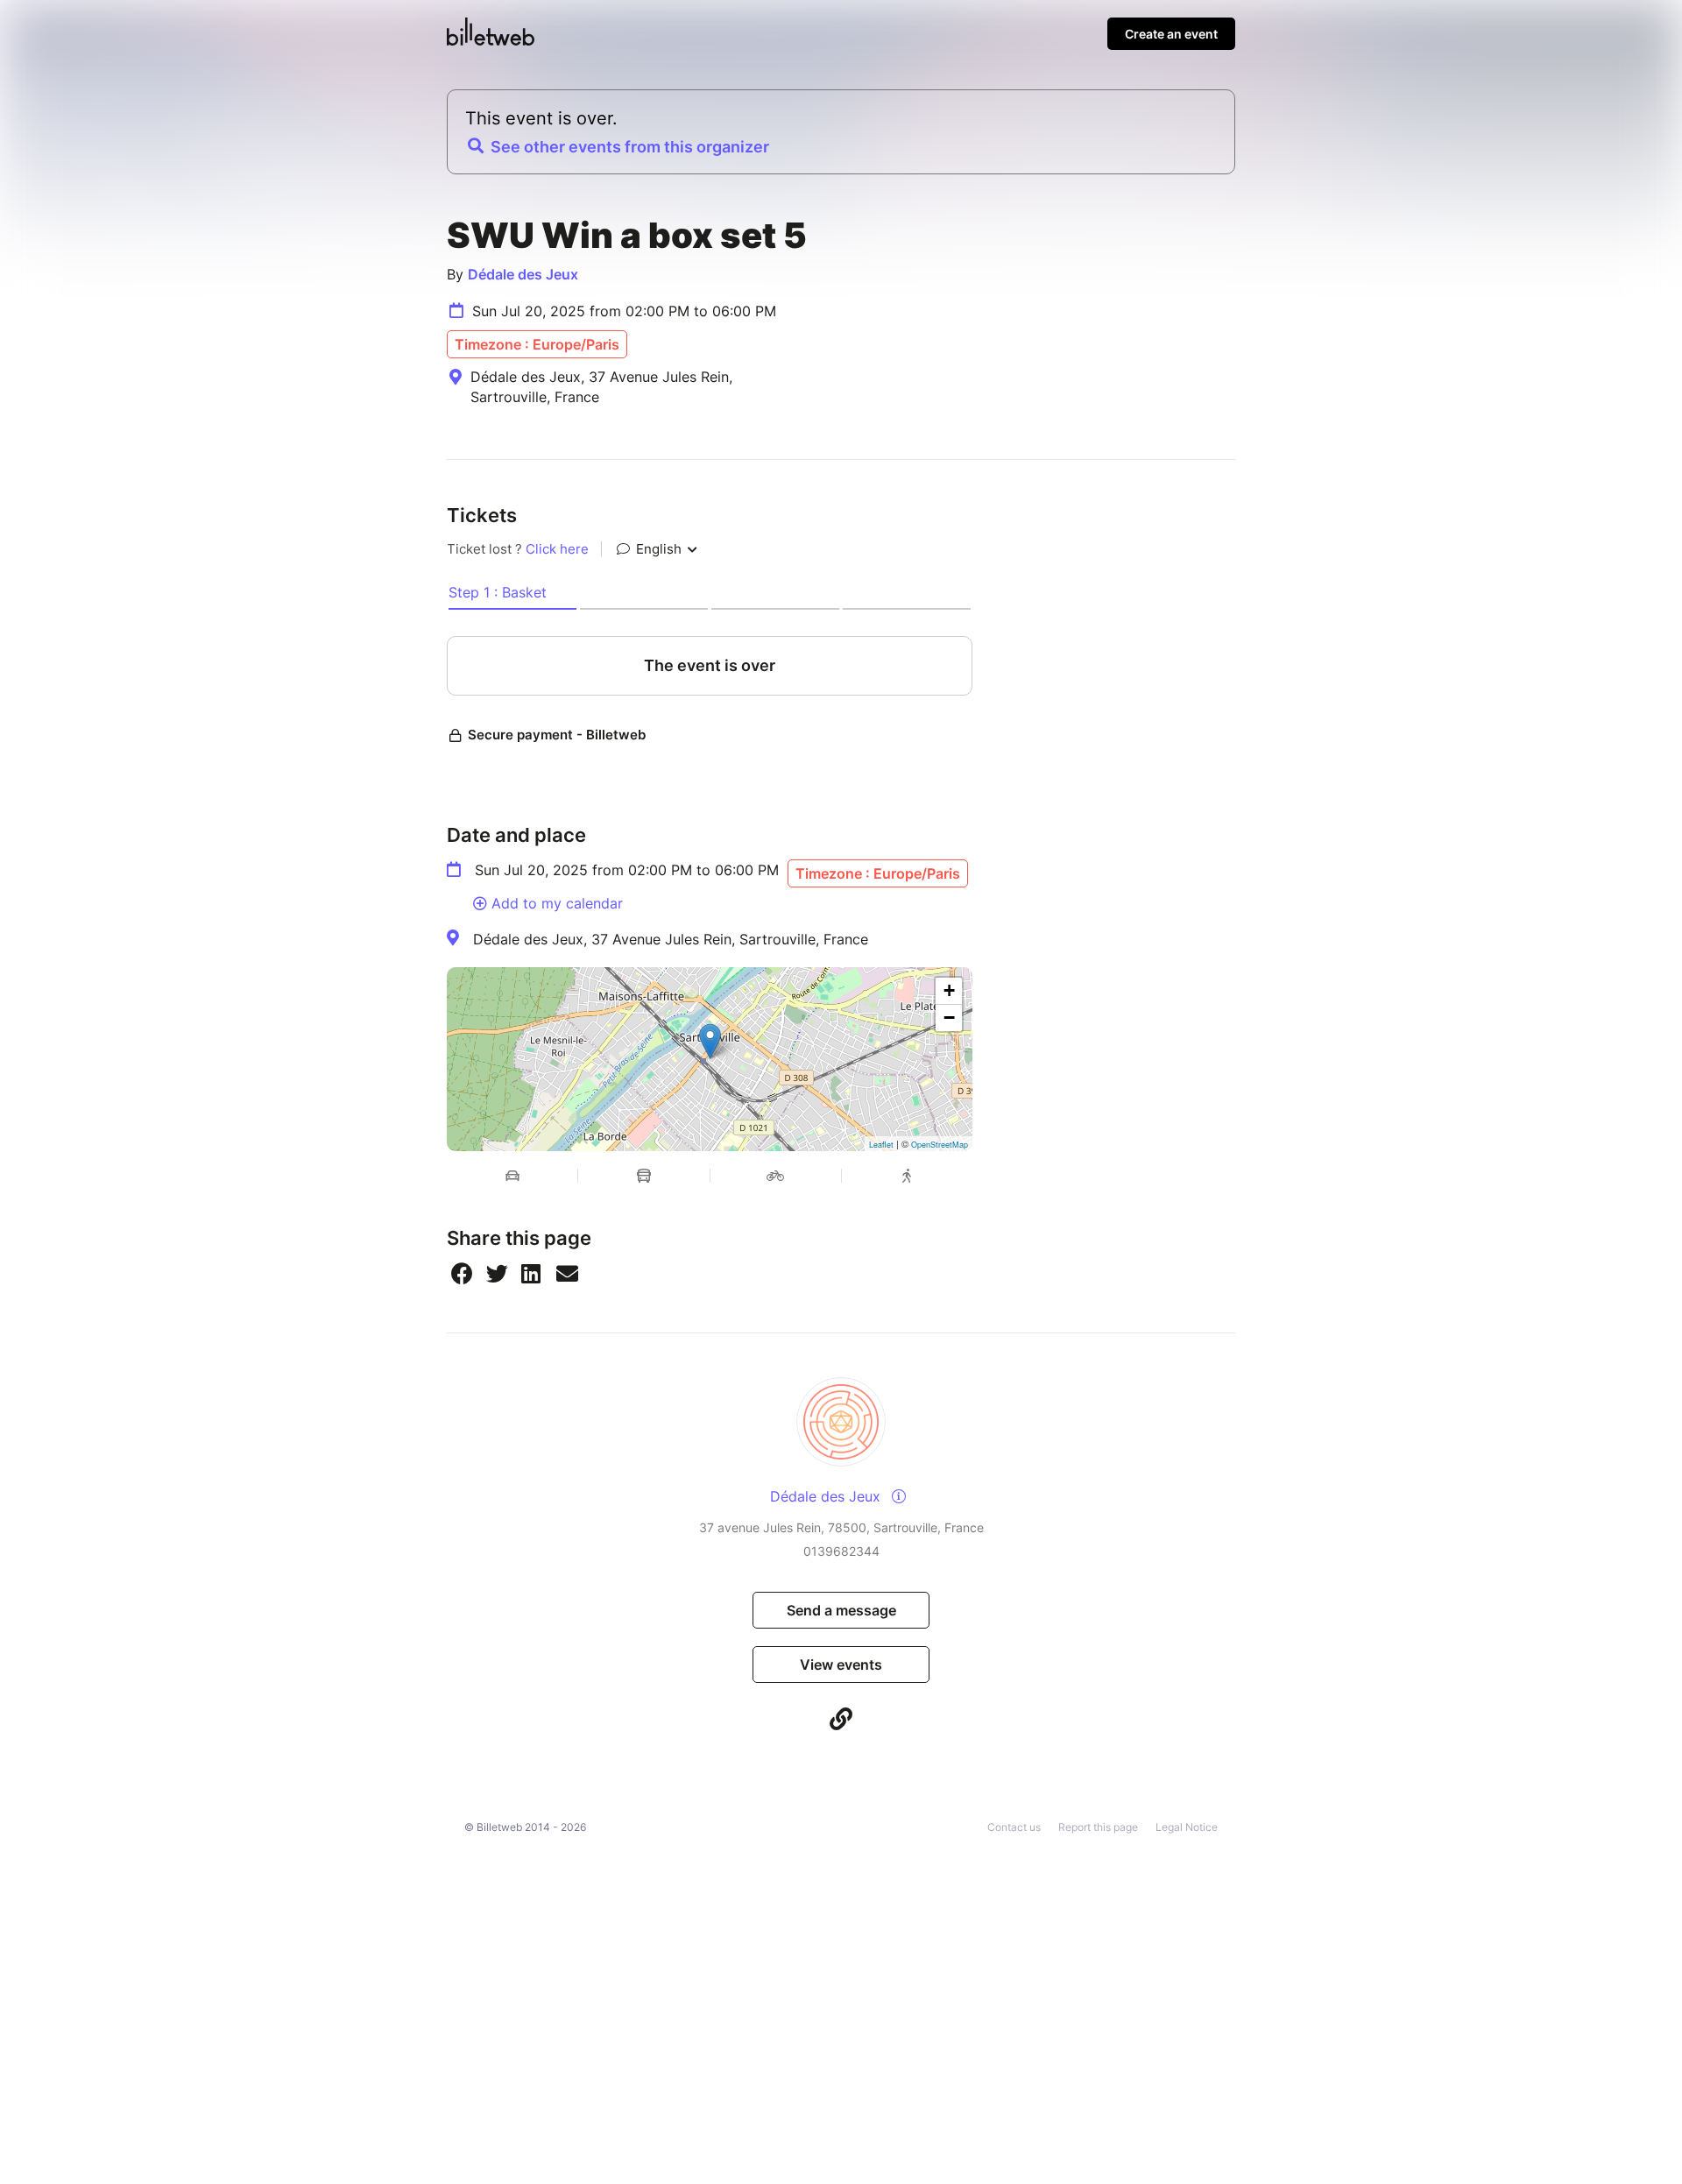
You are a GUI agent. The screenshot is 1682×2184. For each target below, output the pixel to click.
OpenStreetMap (940, 1145)
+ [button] (949, 990)
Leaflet (881, 1145)
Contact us (1014, 1827)
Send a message (841, 1610)
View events (841, 1665)
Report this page (1098, 1827)
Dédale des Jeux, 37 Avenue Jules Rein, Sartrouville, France (671, 939)
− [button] (949, 1018)
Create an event (1171, 34)
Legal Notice (1187, 1827)
